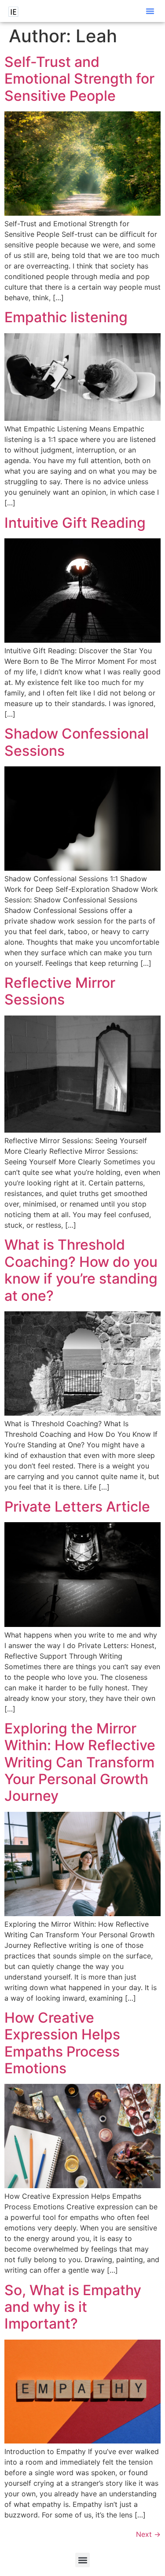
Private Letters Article (77, 1507)
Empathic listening (66, 317)
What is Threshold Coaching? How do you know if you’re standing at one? (81, 1270)
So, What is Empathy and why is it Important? (73, 2307)
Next (148, 2534)
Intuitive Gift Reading (75, 523)
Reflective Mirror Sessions (60, 991)
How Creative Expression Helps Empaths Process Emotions (62, 2043)
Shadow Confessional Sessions (77, 742)
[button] (150, 11)
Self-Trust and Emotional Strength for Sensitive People (79, 79)
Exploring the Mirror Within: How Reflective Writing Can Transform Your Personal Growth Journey (80, 1762)
